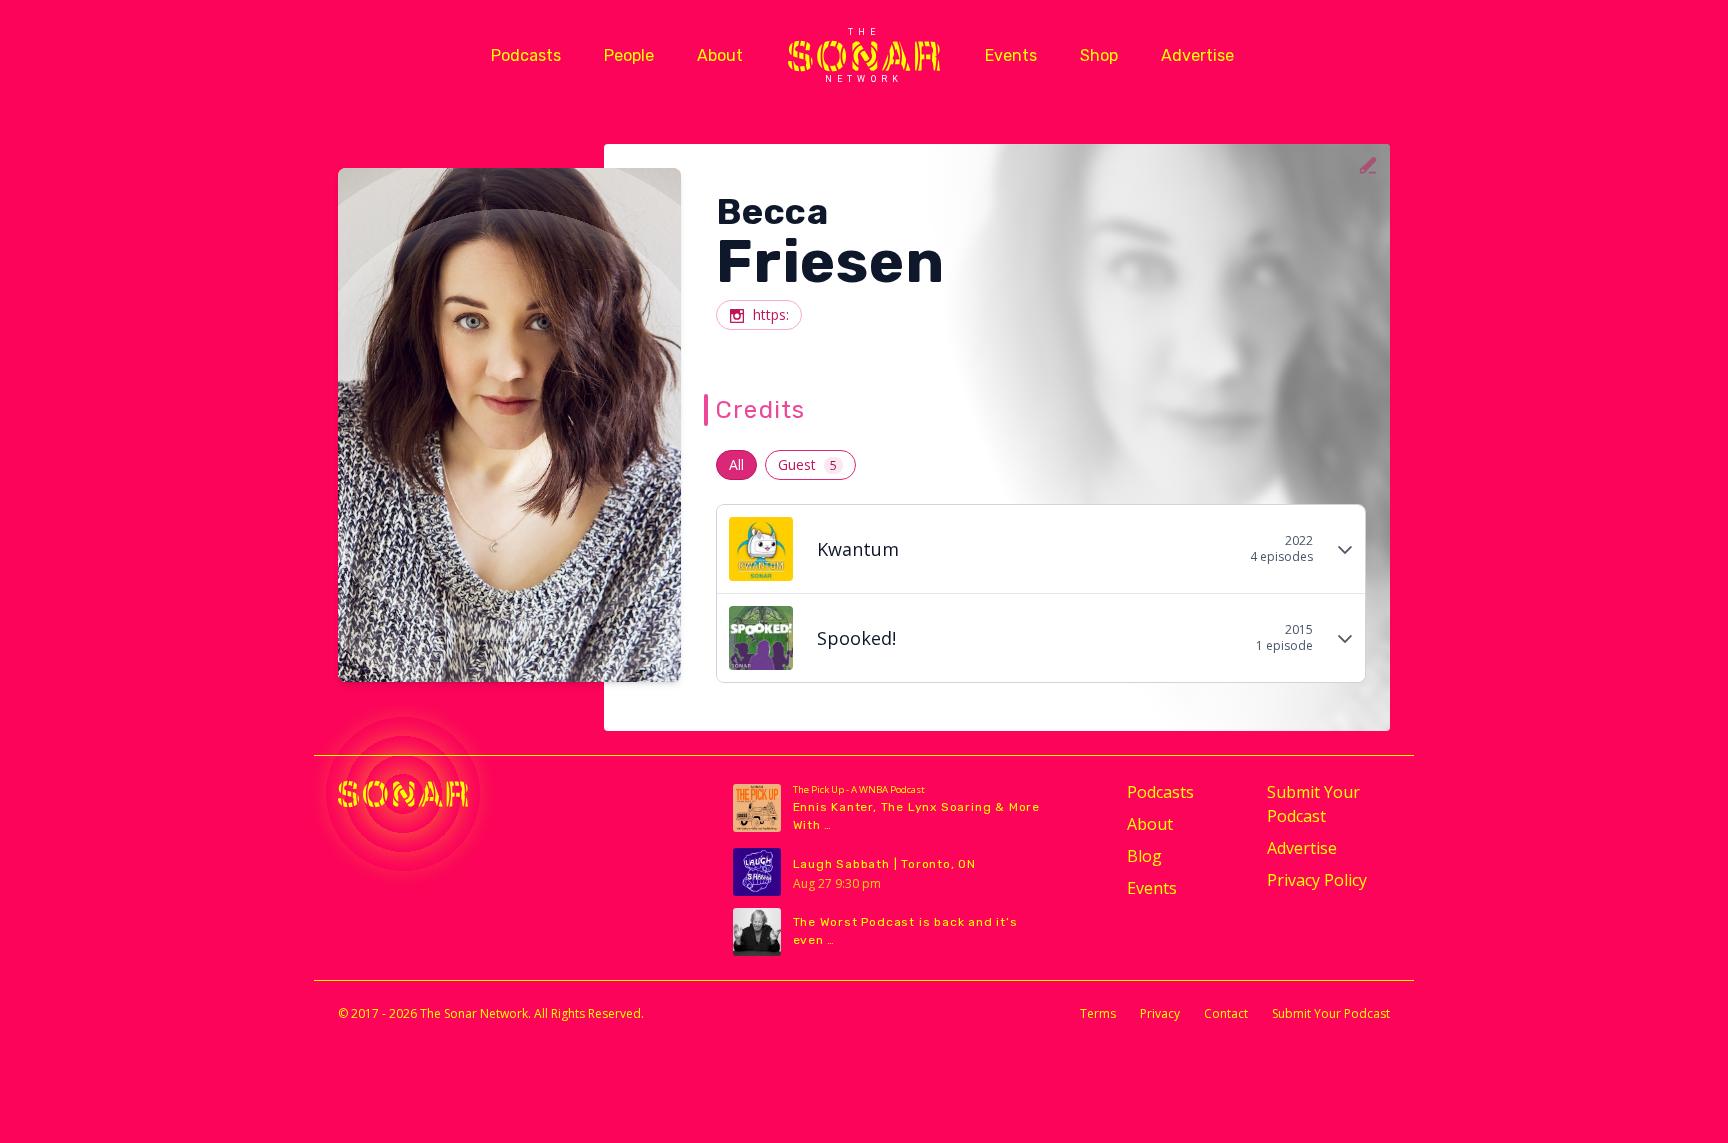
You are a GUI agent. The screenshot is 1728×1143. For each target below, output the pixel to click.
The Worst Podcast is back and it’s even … (905, 931)
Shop (1099, 55)
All (736, 464)
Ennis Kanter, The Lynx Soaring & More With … (917, 816)
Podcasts (526, 55)
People (629, 55)
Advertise (1197, 55)
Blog (1144, 856)
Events (1011, 55)
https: (771, 314)
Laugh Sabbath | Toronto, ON (885, 864)
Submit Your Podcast (1313, 804)
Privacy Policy (1317, 880)
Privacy (1160, 1013)
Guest (807, 464)
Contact (1226, 1013)
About (720, 55)
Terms (1098, 1013)
